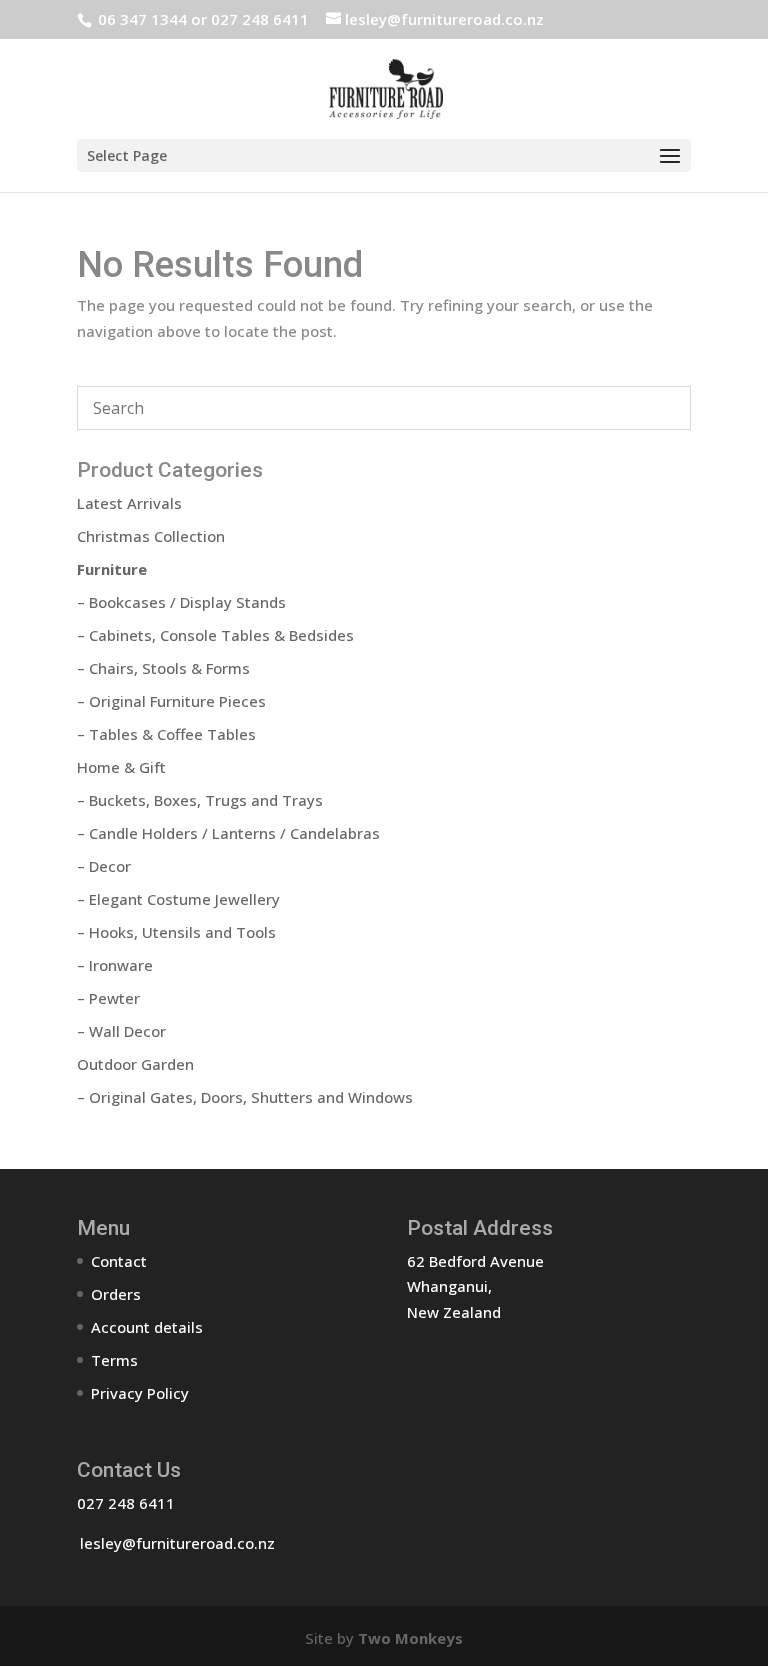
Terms (114, 1360)
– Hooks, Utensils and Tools (176, 932)
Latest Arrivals (129, 503)
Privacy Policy (140, 1393)
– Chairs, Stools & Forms (163, 668)
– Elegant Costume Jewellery (178, 899)
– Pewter (108, 998)
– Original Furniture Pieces (171, 701)
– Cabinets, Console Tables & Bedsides (215, 635)
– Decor (104, 866)
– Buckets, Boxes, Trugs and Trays (200, 800)
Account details (147, 1327)
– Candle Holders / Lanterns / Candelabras (228, 833)
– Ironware (115, 965)
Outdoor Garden (135, 1064)
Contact (119, 1261)
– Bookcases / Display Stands (181, 602)
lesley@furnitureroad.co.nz (177, 1543)
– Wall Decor (121, 1031)
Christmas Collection (151, 536)
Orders (116, 1294)
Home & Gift (121, 767)
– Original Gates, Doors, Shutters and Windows (245, 1097)
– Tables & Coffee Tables (166, 734)
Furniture (112, 569)
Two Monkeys (410, 1638)
